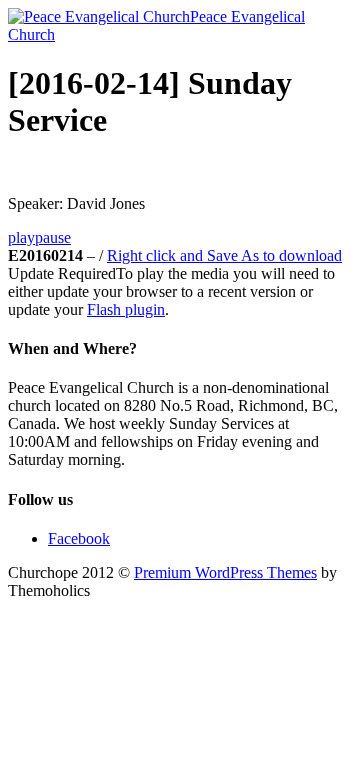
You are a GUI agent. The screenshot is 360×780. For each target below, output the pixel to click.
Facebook (79, 538)
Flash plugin (126, 309)
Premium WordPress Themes (225, 572)
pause (53, 237)
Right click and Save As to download (224, 255)
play (21, 237)
